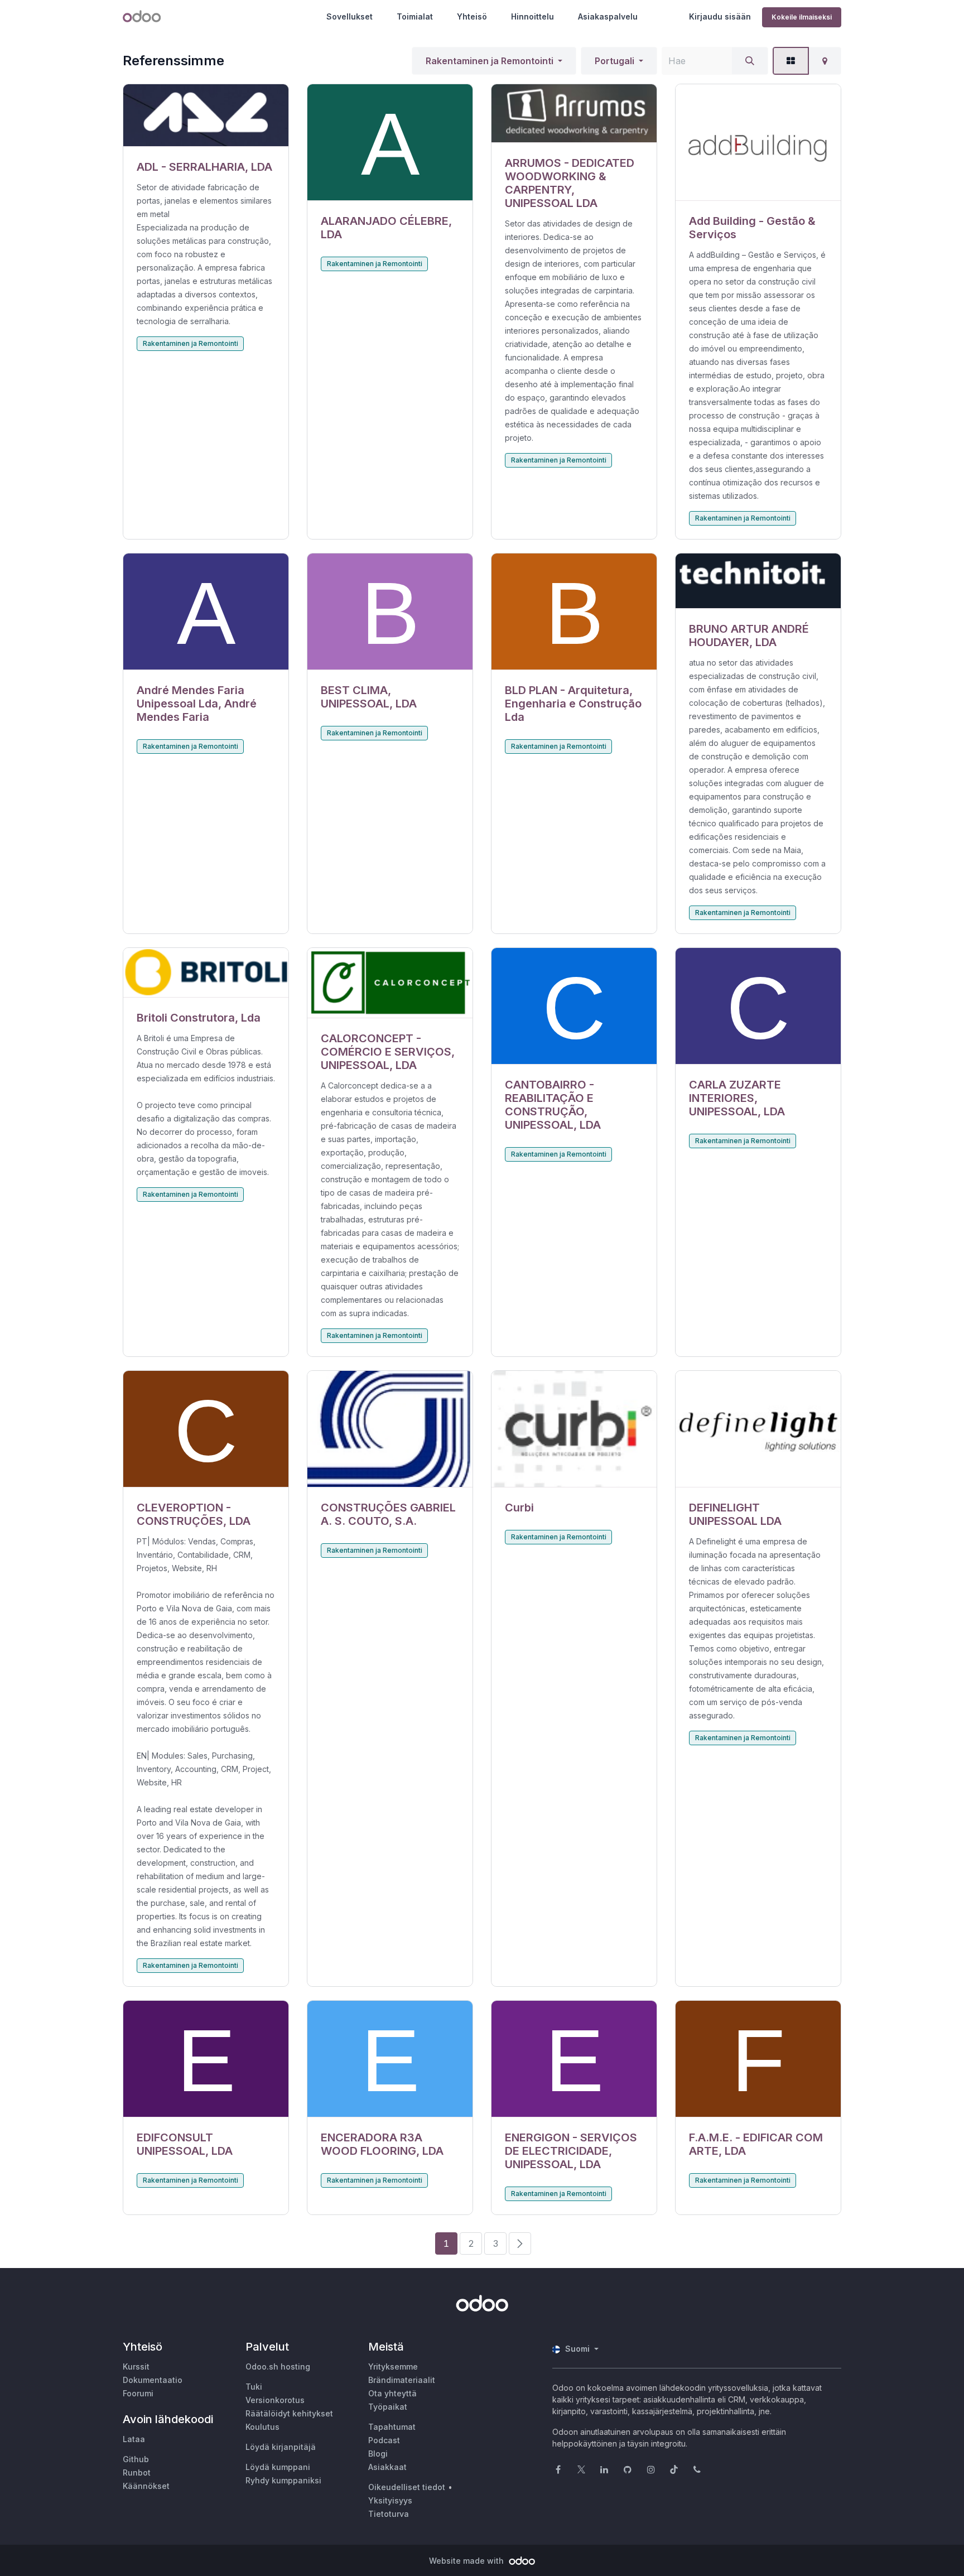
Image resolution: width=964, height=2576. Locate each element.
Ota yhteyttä (392, 2393)
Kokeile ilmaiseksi (802, 17)
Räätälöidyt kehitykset (289, 2413)
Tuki (254, 2387)
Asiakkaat (387, 2467)
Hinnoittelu (532, 16)
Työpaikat (388, 2407)
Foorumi (138, 2393)
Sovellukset (350, 16)
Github (136, 2459)
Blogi (378, 2454)
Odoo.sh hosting (278, 2366)
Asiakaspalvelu (608, 16)
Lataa (134, 2439)
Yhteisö (472, 16)
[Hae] (750, 61)
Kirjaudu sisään (720, 16)
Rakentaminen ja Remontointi (490, 61)
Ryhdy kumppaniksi (283, 2480)
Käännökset (146, 2486)
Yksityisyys (390, 2500)
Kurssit (136, 2366)
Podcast (384, 2440)
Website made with (467, 2561)
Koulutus (262, 2427)
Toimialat (415, 16)
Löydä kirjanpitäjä (281, 2447)
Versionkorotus (275, 2400)
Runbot (137, 2473)
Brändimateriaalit (402, 2380)
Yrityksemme (393, 2366)
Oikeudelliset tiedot (407, 2487)
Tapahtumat (392, 2427)
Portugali (614, 61)
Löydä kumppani (278, 2467)
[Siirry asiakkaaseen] (206, 115)
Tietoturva (389, 2514)
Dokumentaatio (153, 2380)
